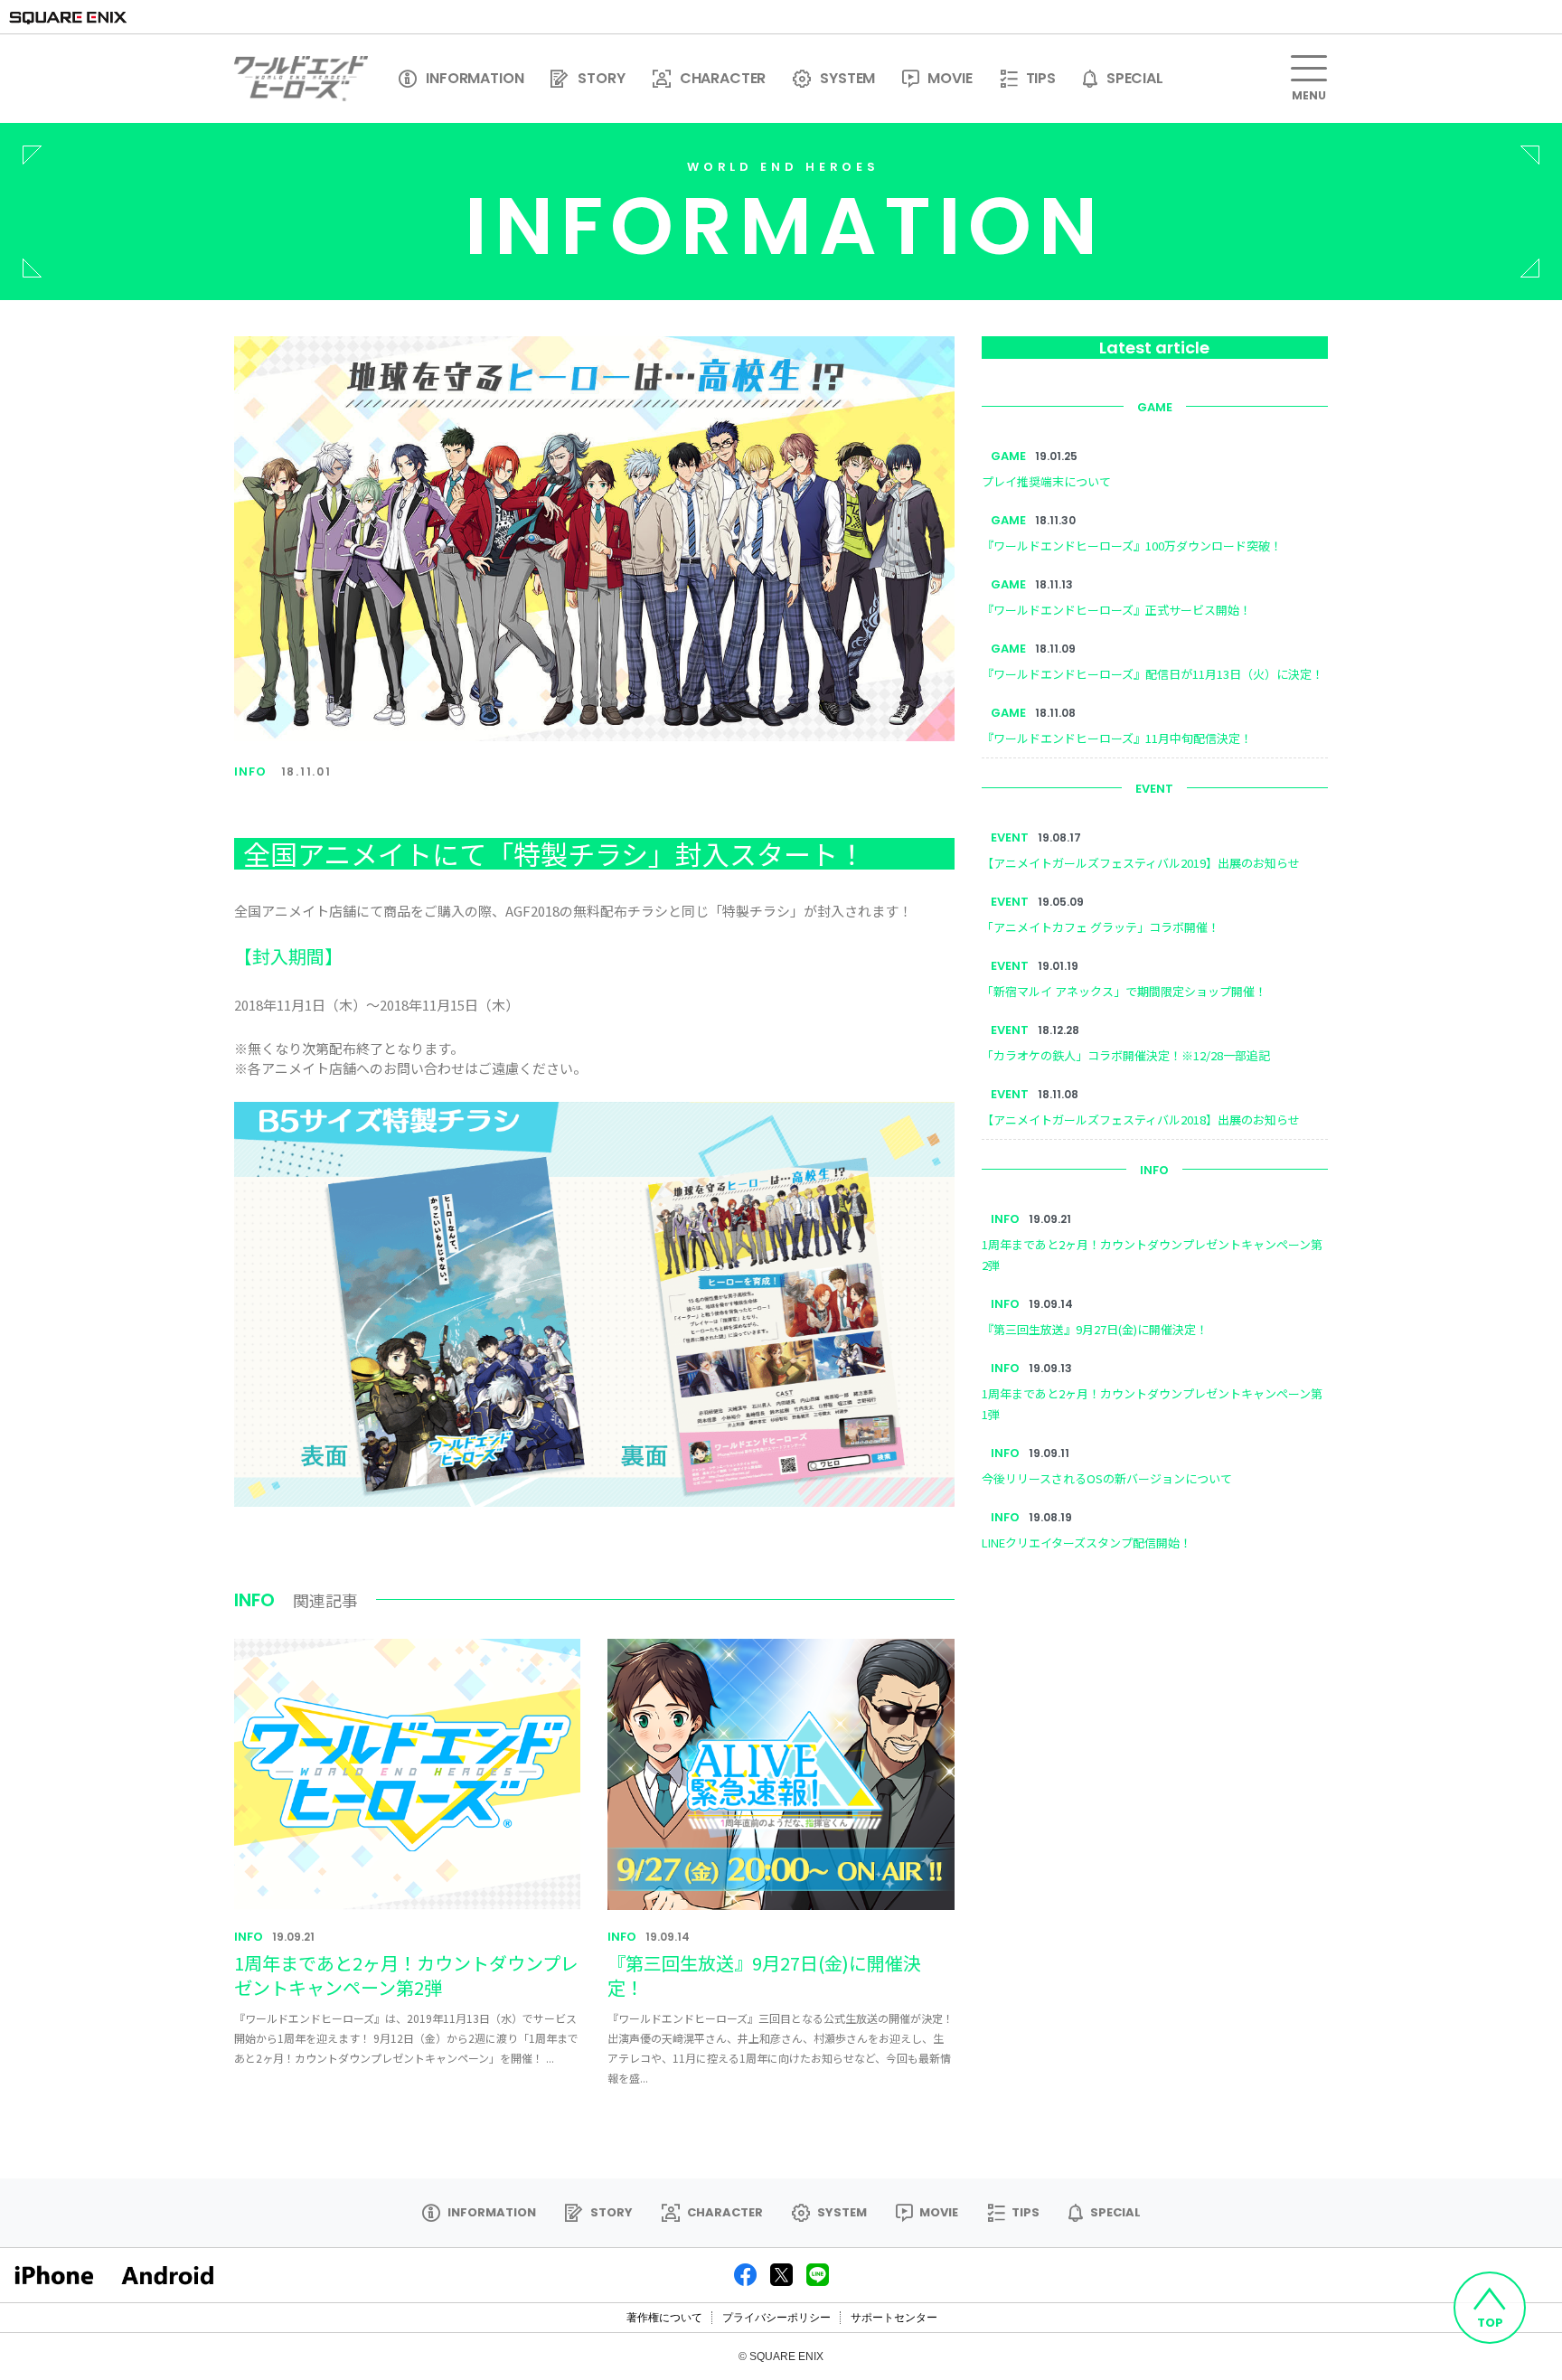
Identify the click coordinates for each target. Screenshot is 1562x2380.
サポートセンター (894, 2318)
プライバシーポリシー (776, 2318)
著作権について (664, 2318)
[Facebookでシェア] (745, 2273)
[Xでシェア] (781, 2273)
